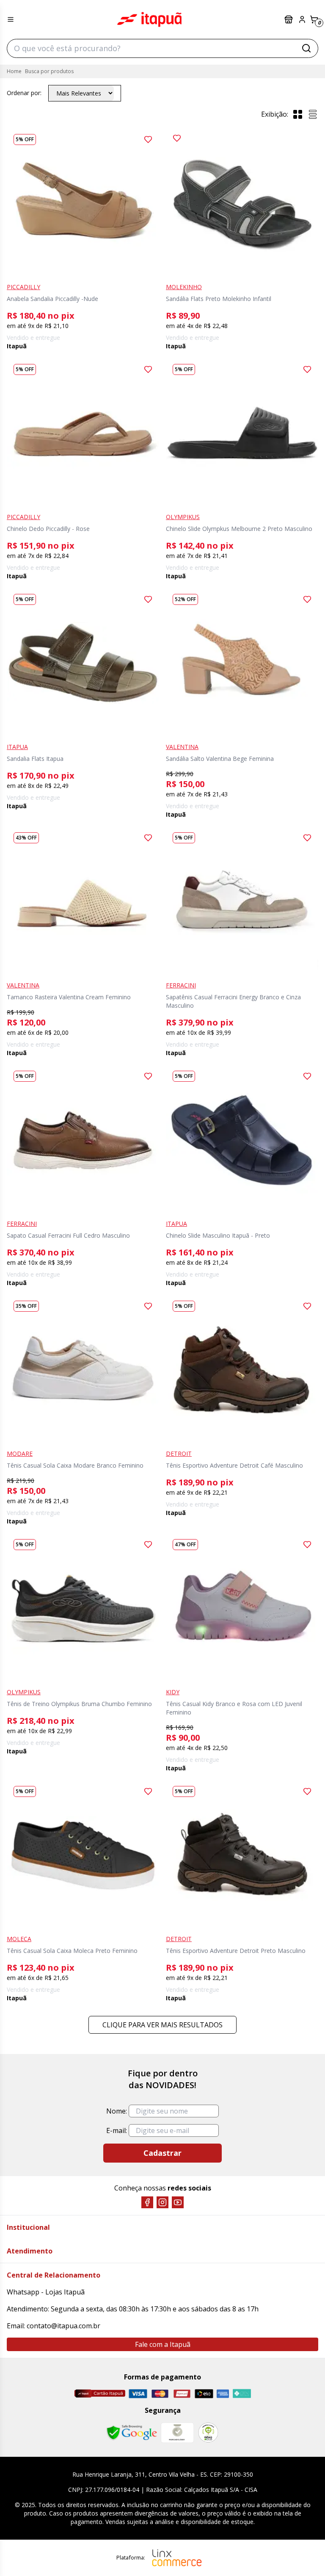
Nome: (117, 2111)
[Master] (160, 2394)
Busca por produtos (49, 71)
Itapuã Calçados (149, 19)
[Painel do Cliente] (302, 19)
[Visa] (138, 2394)
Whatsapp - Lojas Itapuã (46, 2292)
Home (14, 71)
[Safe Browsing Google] (132, 2433)
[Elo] (204, 2394)
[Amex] (223, 2394)
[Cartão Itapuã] (100, 2393)
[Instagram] (162, 2202)
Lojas (289, 19)
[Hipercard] (182, 2394)
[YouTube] (178, 2202)
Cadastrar (162, 2153)
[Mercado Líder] (177, 2433)
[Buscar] (306, 48)
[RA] (208, 2432)
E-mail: (117, 2130)
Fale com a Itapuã (163, 2344)
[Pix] (242, 2393)
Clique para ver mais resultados (162, 2025)
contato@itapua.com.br (63, 2326)
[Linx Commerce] (177, 2558)
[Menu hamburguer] (11, 19)
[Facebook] (147, 2202)
